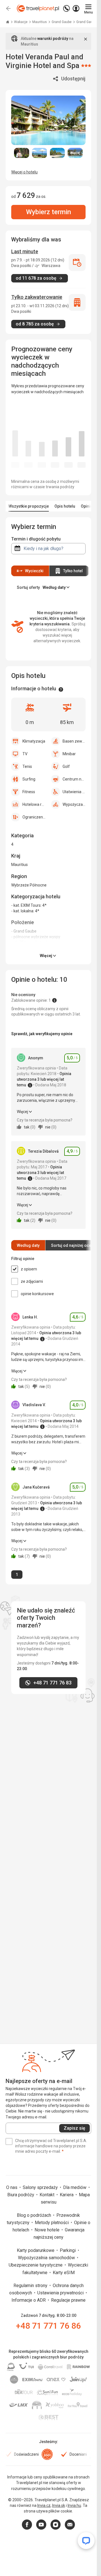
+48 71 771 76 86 (48, 2326)
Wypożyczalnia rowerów (74, 804)
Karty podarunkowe (36, 2250)
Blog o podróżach (35, 2215)
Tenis (27, 766)
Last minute (25, 251)
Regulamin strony (31, 2286)
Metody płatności (52, 2223)
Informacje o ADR (29, 2300)
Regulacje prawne (68, 2300)
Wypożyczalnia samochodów (47, 2258)
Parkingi (68, 2250)
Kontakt (48, 2195)
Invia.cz (44, 2505)
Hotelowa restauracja (34, 804)
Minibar (69, 754)
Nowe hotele (48, 2230)
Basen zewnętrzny (74, 741)
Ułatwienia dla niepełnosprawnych (74, 792)
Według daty (28, 1245)
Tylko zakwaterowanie (37, 297)
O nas (12, 2187)
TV (25, 754)
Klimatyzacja (34, 741)
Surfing (29, 779)
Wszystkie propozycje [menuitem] (29, 506)
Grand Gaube (62, 22)
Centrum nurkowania (74, 779)
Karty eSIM (64, 2273)
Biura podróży (21, 2195)
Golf (66, 766)
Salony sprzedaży (41, 2187)
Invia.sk (59, 2505)
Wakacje (21, 22)
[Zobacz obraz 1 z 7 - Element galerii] (22, 153)
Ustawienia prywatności (61, 2293)
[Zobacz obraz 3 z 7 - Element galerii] (58, 153)
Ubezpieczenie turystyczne (36, 2265)
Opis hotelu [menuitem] (65, 506)
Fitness (29, 792)
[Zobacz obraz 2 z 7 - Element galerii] (40, 153)
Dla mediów (75, 2187)
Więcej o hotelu (24, 172)
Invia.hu (74, 2505)
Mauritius (40, 22)
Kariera (67, 2195)
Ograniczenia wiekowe (34, 817)
